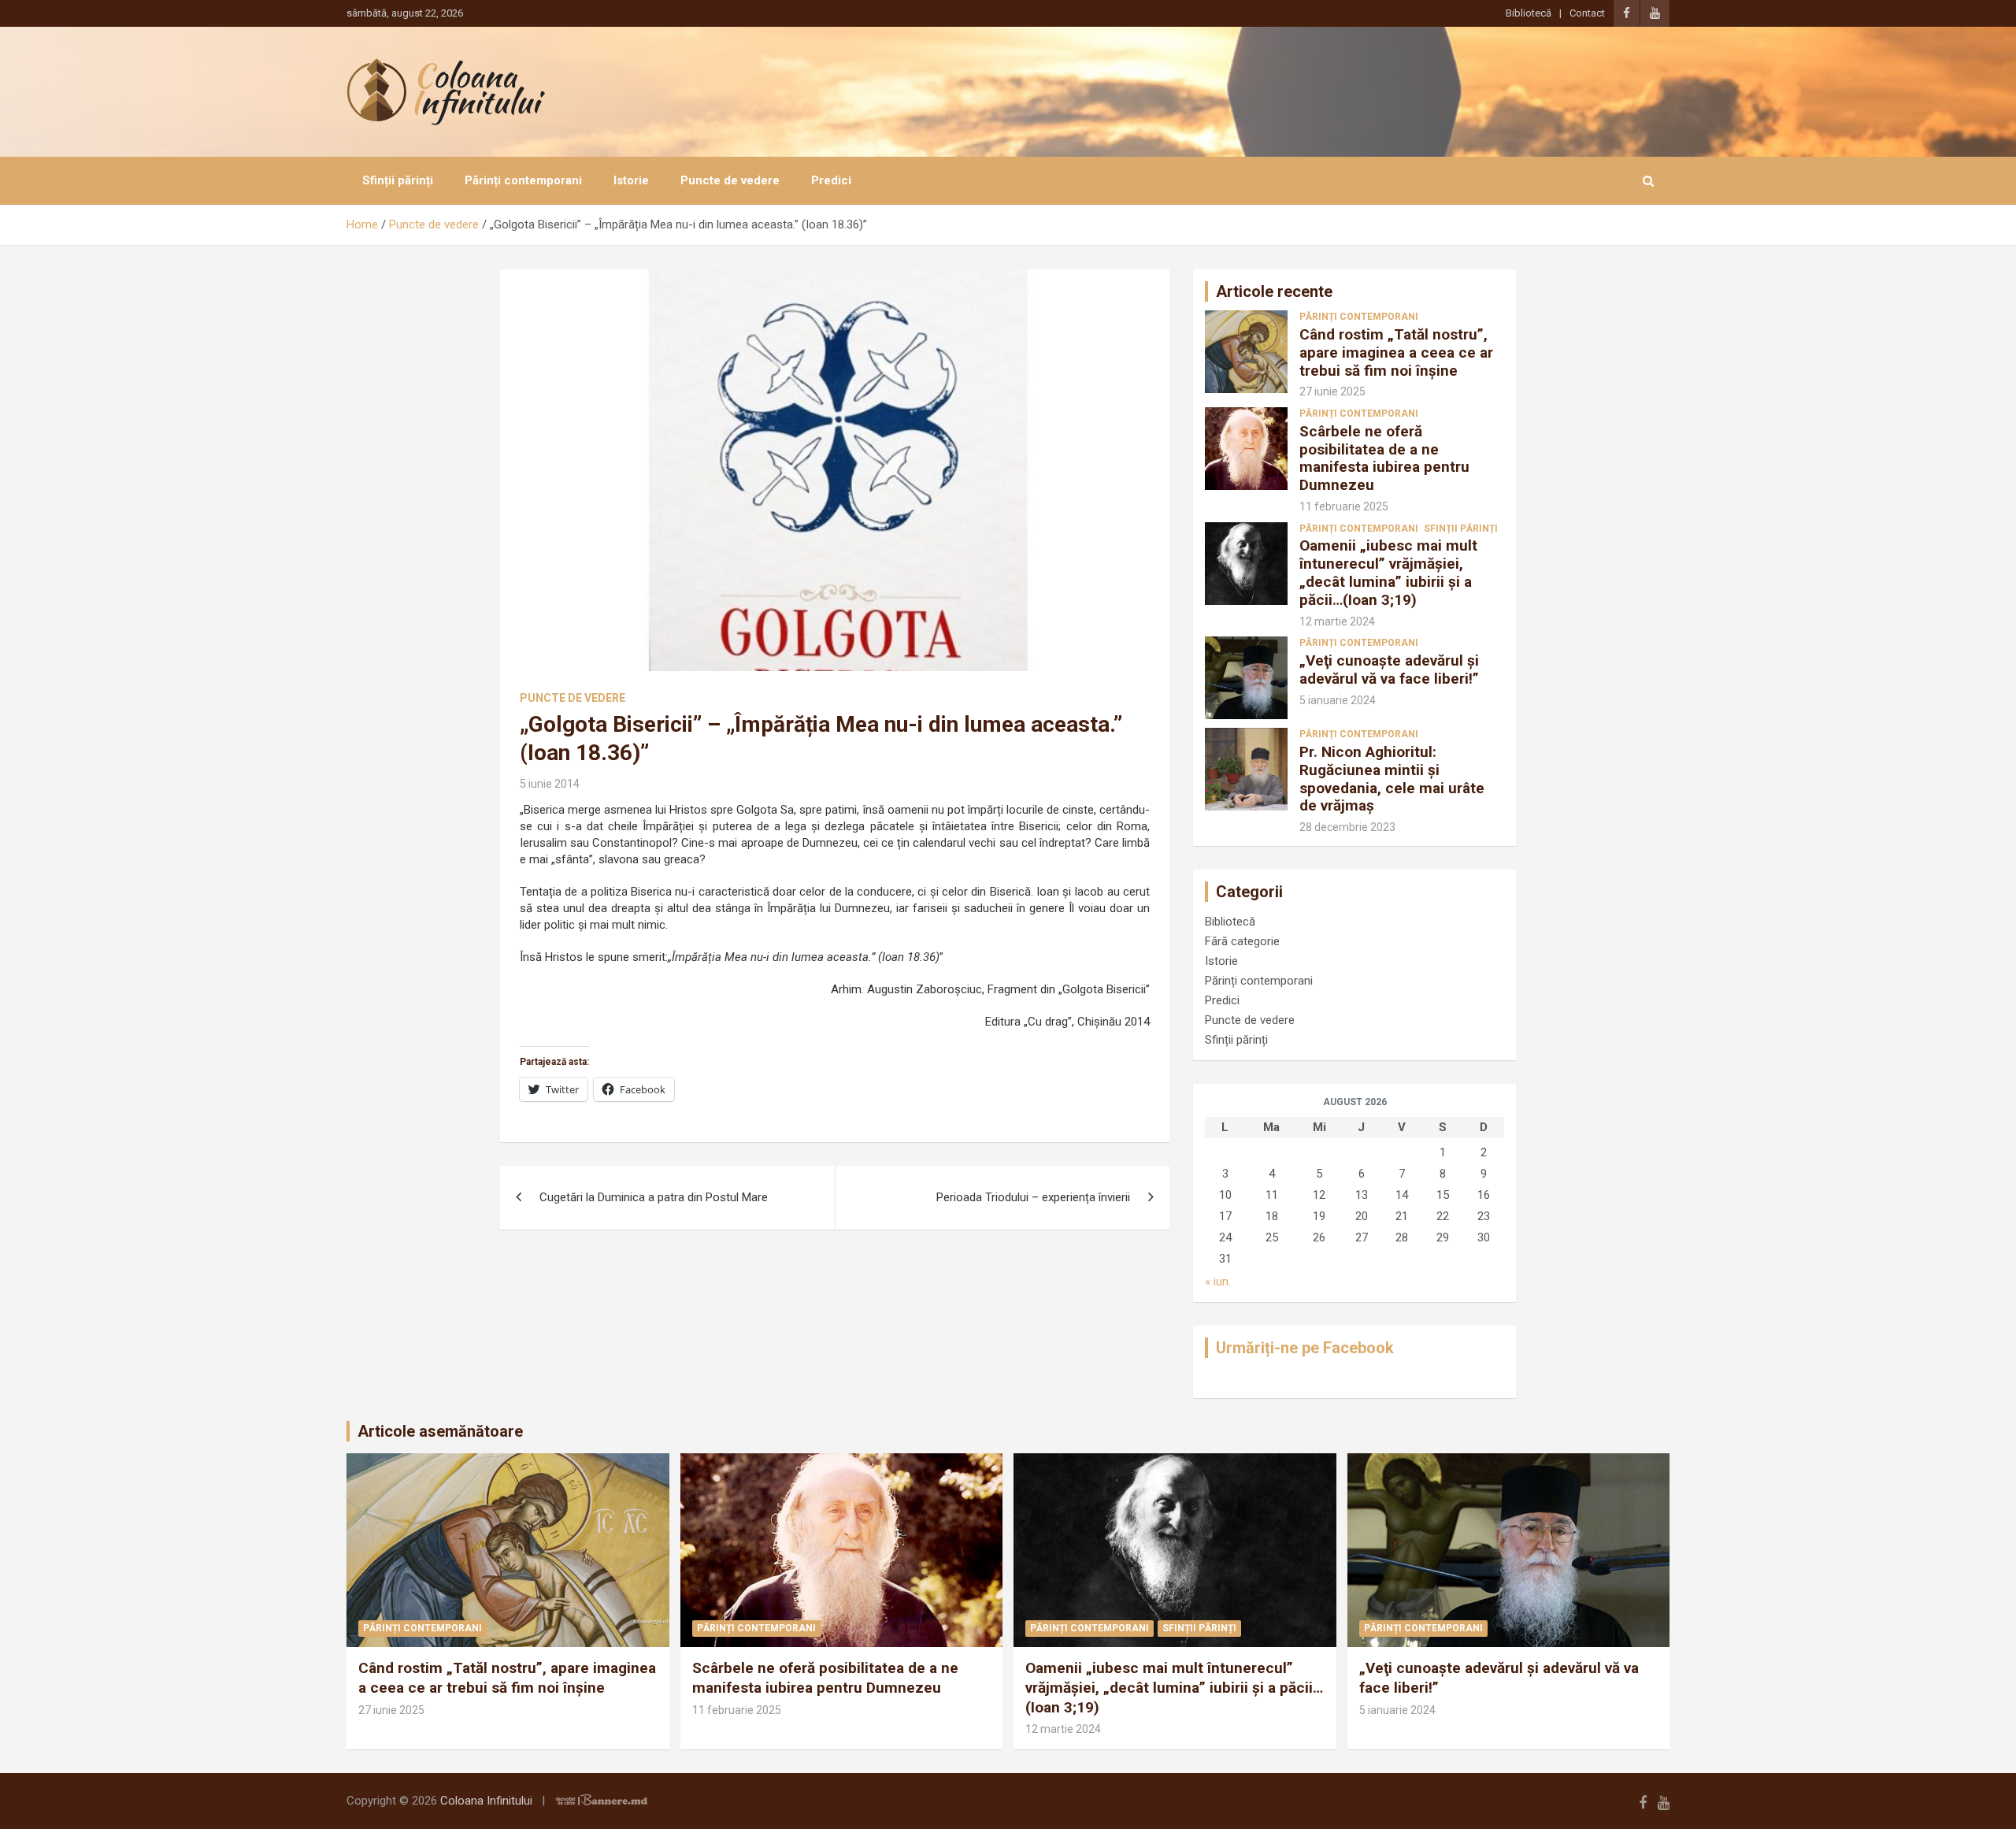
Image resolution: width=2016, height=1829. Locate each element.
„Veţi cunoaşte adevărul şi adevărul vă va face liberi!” (1389, 670)
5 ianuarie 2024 (1338, 700)
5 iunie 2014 (550, 784)
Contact (1587, 13)
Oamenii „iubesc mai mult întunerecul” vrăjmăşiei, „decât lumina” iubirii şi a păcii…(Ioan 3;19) (1388, 572)
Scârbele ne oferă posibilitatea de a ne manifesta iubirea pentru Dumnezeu (1384, 458)
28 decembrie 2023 (1347, 827)
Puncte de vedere (730, 180)
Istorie (631, 180)
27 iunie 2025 (1332, 391)
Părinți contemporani (523, 180)
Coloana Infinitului (486, 1801)
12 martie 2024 (1337, 621)
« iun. (1218, 1282)
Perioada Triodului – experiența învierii (1033, 1197)
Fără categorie (1242, 941)
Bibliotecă (1529, 13)
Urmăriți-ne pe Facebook (1305, 1348)
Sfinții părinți (398, 180)
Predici (831, 180)
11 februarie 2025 (1344, 506)
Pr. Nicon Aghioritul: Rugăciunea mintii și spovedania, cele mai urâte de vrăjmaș (1392, 779)
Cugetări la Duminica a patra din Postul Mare (654, 1197)
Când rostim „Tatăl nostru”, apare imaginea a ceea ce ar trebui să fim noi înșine (1396, 352)
